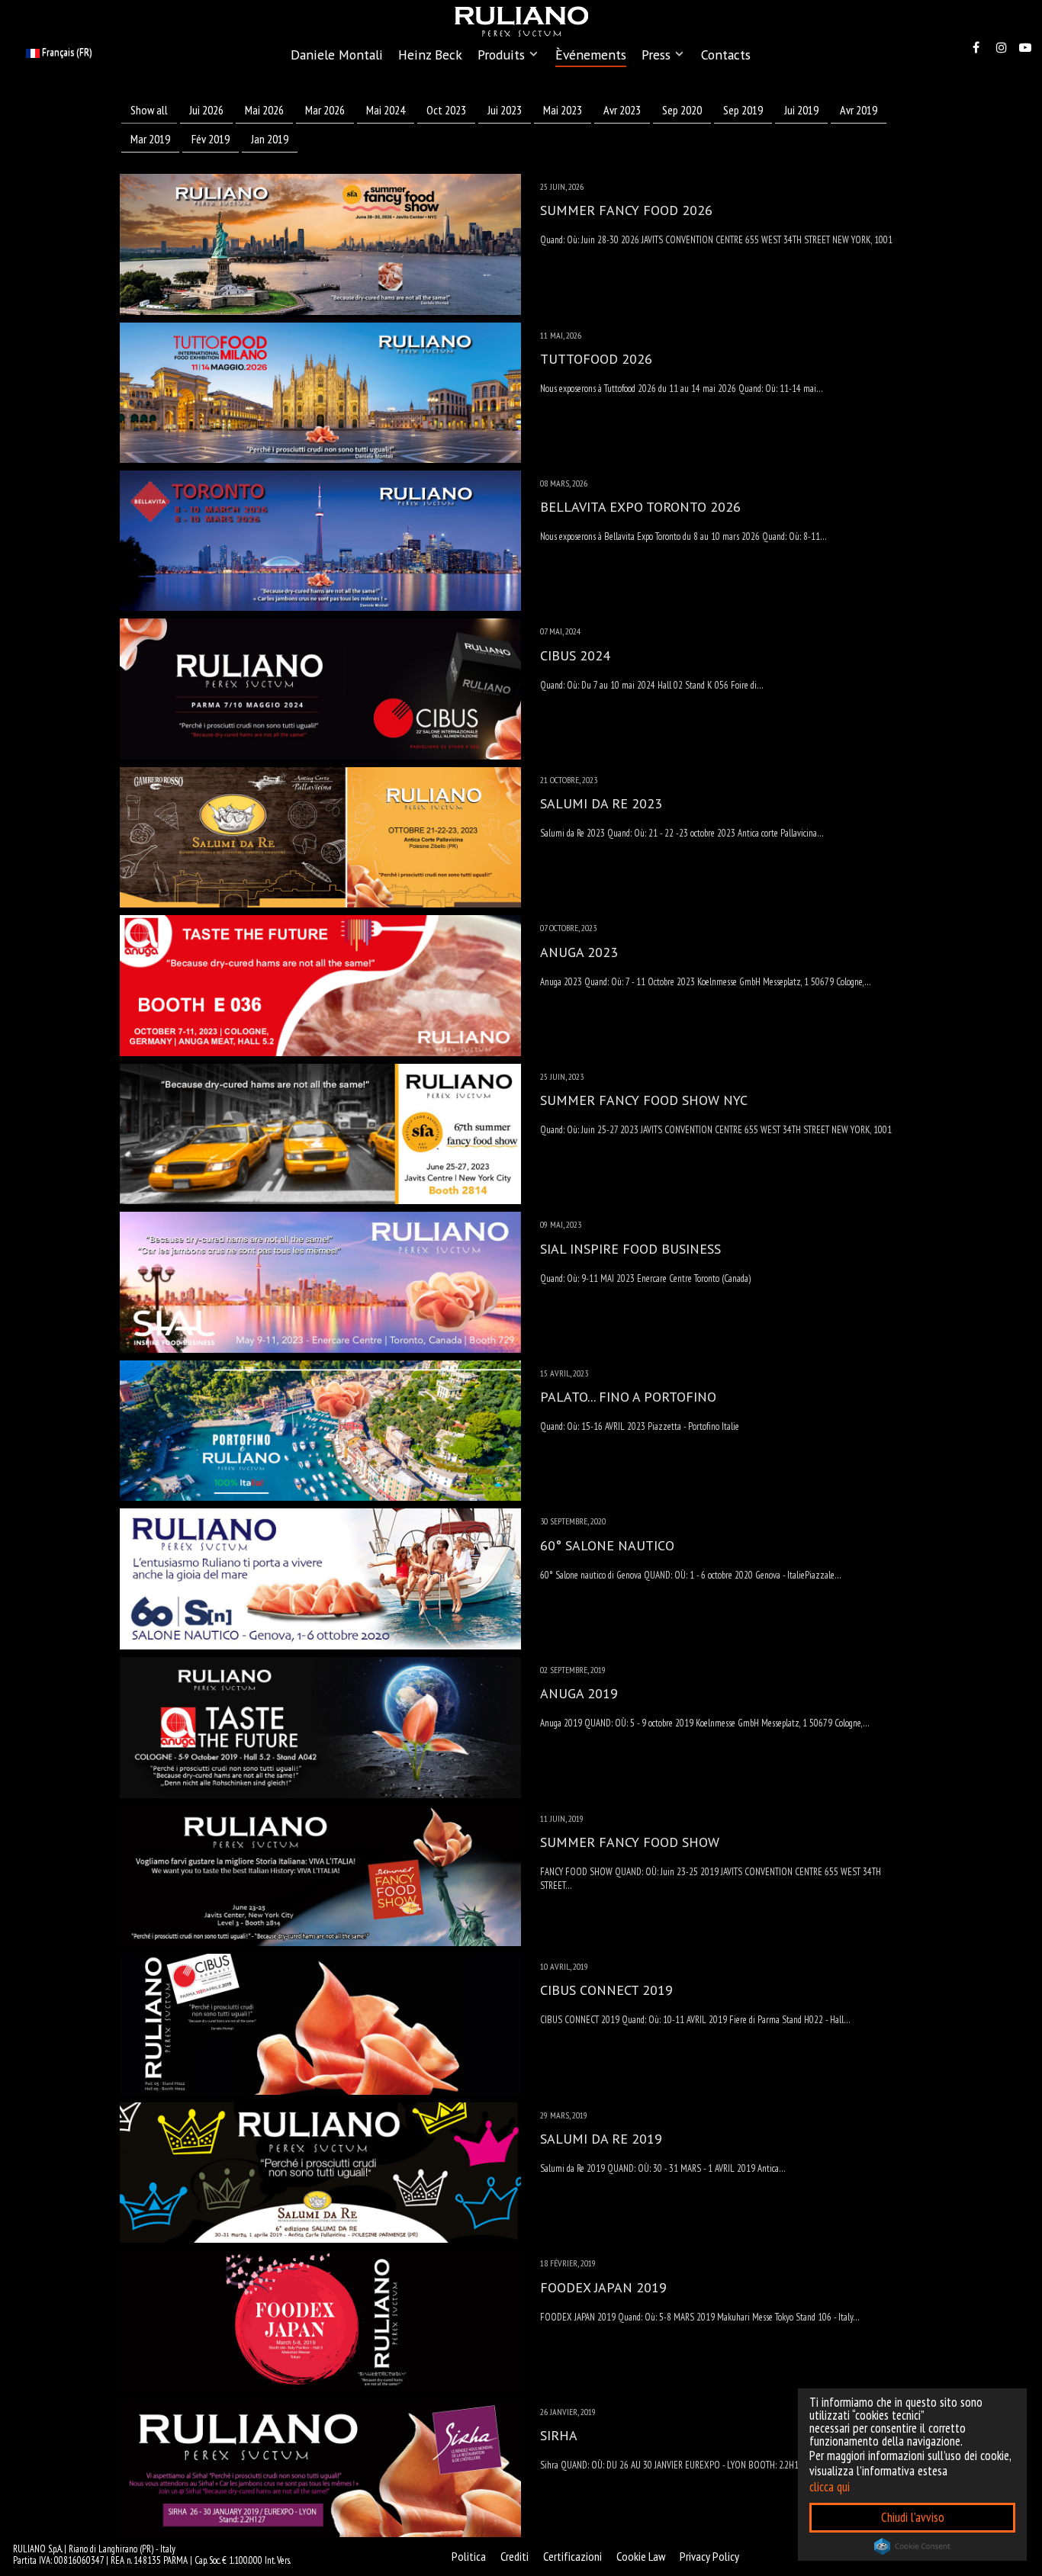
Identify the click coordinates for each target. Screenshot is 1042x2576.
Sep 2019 (743, 110)
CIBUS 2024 (575, 655)
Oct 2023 (446, 110)
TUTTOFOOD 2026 (596, 359)
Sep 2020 (682, 110)
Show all (149, 110)
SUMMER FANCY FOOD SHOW (630, 1842)
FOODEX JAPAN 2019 (603, 2287)
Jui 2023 (505, 110)
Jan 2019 (270, 139)
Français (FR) (66, 52)
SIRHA (559, 2435)
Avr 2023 (622, 110)
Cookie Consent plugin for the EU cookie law (912, 2546)
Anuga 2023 (579, 952)
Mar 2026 (325, 110)
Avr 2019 (859, 110)
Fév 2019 (211, 139)
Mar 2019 (150, 139)
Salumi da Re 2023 (601, 803)
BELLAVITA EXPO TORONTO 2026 (640, 507)
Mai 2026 (264, 110)
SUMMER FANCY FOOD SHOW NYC (644, 1100)
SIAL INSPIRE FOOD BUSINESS (630, 1249)
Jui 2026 (206, 110)
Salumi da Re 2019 (601, 2139)
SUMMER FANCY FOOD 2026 (626, 210)
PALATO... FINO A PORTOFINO (628, 1397)
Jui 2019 (801, 110)
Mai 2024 (386, 110)
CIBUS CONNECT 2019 (606, 1990)
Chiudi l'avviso (913, 2517)
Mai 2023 (563, 110)
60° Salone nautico (607, 1545)
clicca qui (830, 2487)
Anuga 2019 (579, 1693)
